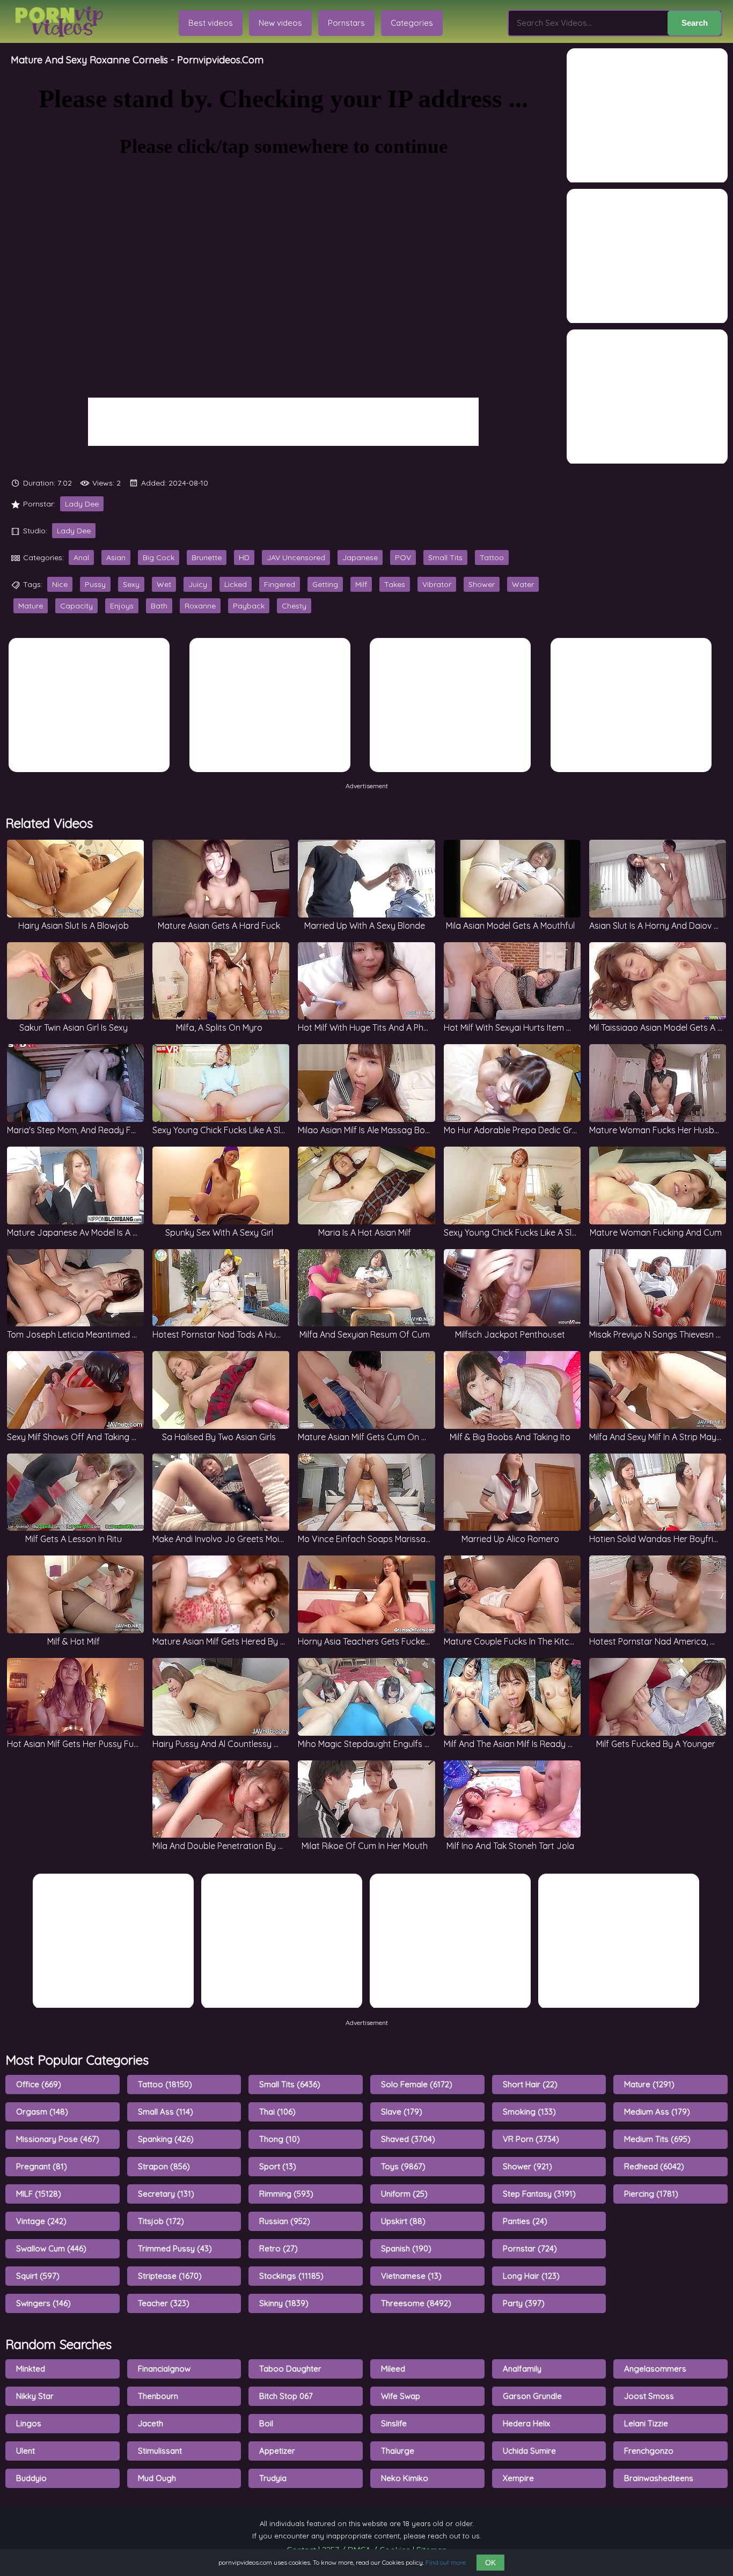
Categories (412, 23)
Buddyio (31, 2478)
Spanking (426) (166, 2139)
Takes (395, 584)
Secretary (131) (166, 2194)
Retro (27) (278, 2248)
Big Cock (159, 557)
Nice (60, 584)
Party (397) (524, 2303)
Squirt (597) (38, 2276)
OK (490, 2563)
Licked (236, 584)
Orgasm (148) (42, 2112)
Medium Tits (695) (657, 2139)
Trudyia (273, 2478)
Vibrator (437, 584)
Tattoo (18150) (165, 2084)
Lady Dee (82, 504)
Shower (482, 584)
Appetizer (277, 2451)
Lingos (29, 2423)
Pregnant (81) (42, 2166)
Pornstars (346, 23)
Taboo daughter (290, 2369)
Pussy (95, 584)
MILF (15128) (39, 2194)
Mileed (393, 2369)
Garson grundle (532, 2396)
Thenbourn (158, 2396)
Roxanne (200, 606)
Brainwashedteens (659, 2478)
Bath (159, 606)
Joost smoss (649, 2396)
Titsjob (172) (161, 2221)
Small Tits (445, 557)
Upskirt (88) (403, 2221)
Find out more (446, 2562)
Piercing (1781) (651, 2194)
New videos (280, 23)
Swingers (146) (43, 2303)
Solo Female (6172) (417, 2084)
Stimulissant (160, 2451)
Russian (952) (285, 2221)
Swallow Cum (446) (51, 2248)
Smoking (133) (529, 2112)
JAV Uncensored (296, 557)
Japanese (360, 557)
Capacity (76, 606)
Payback (249, 606)
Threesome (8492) (416, 2303)
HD (244, 557)
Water (523, 584)
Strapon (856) (164, 2166)
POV (403, 557)
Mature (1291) (649, 2084)
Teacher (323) (164, 2303)
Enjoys (122, 606)
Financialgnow (164, 2369)
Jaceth (151, 2423)
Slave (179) (402, 2112)
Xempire (518, 2478)
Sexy (131, 584)
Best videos (211, 23)
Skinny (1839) (284, 2303)
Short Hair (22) (530, 2084)
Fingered (280, 584)
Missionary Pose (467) (58, 2139)
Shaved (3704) (408, 2139)
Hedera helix (526, 2423)
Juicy (198, 584)
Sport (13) (278, 2166)
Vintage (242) (41, 2221)
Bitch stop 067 (286, 2396)
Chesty (294, 606)
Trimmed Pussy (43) (175, 2248)
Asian (116, 557)
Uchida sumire (529, 2451)
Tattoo (492, 557)
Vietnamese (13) (411, 2276)
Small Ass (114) (166, 2112)
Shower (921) (527, 2166)
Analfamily (522, 2369)
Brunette (207, 557)
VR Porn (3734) (531, 2139)
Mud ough (157, 2478)
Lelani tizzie (646, 2423)
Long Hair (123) (531, 2276)
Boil (266, 2423)
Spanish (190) (406, 2248)
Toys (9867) (403, 2166)
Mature (31, 606)
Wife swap (401, 2396)
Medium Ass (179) (657, 2112)
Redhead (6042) (654, 2166)
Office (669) (39, 2084)
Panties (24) (525, 2221)
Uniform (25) (404, 2194)
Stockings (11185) (291, 2276)
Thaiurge (398, 2451)
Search (695, 23)
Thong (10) (280, 2139)
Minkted (31, 2369)
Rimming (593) (286, 2194)
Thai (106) (277, 2112)
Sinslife (394, 2423)
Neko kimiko (405, 2478)
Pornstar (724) (530, 2248)
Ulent (25, 2451)
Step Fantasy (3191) (539, 2194)
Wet (164, 584)
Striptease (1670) (170, 2276)
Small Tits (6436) (290, 2084)
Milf (361, 584)
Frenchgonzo (649, 2451)
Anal (81, 557)
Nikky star (35, 2396)
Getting (325, 584)
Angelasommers (655, 2369)
